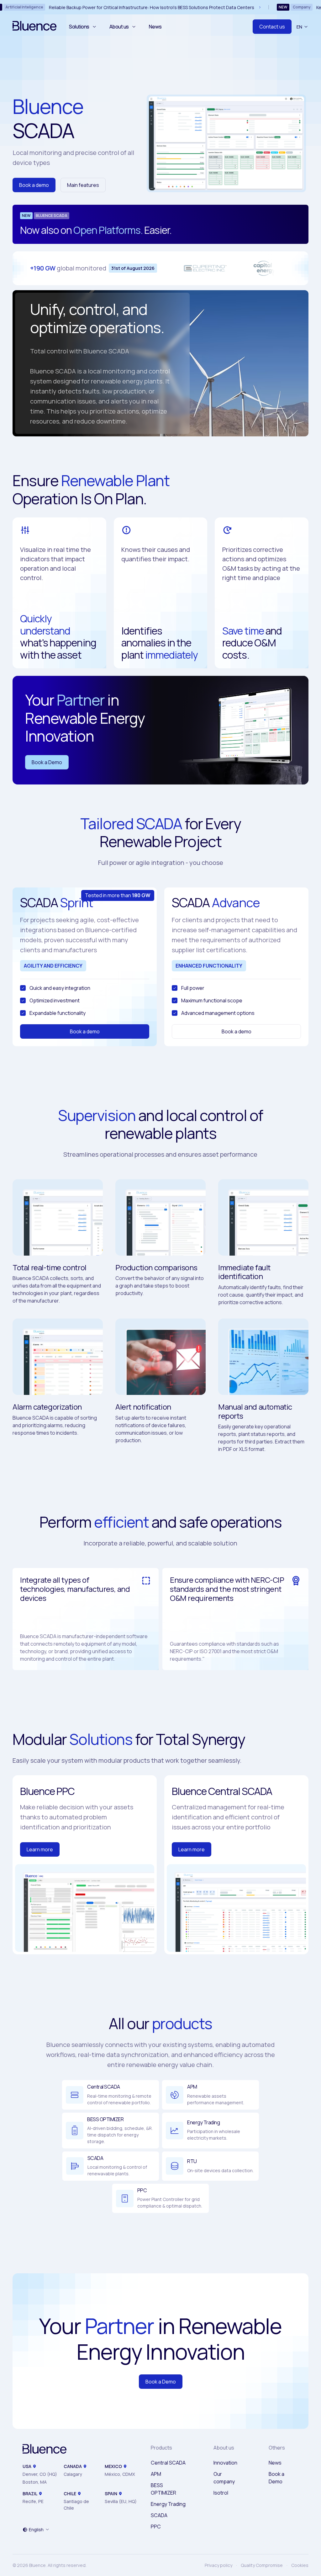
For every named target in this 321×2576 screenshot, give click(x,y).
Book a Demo (47, 762)
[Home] (45, 2450)
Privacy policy (218, 2565)
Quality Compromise (262, 2565)
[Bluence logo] (34, 27)
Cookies (300, 2565)
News (155, 27)
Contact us (272, 27)
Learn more (40, 1849)
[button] (36, 2530)
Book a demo (34, 185)
